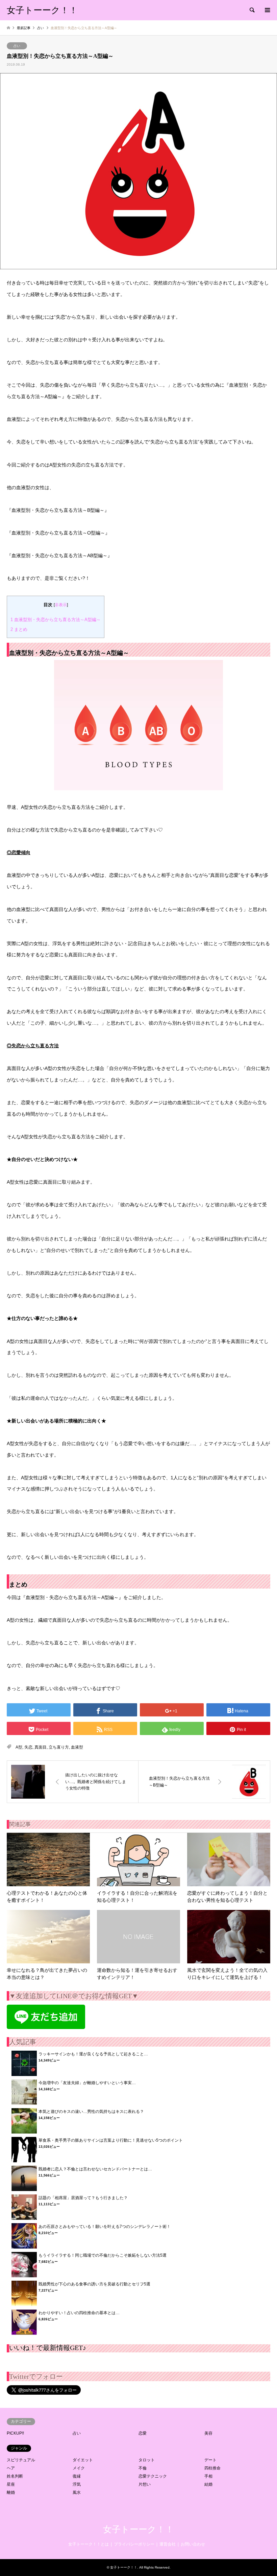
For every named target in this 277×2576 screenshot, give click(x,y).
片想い (145, 2484)
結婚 (208, 2484)
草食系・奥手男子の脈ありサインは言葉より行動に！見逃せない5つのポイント (111, 2140)
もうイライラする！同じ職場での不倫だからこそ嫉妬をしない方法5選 (103, 2255)
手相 (208, 2476)
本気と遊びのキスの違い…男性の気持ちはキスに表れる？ (91, 2112)
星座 (11, 2484)
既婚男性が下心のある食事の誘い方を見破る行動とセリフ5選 (94, 2284)
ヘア (11, 2468)
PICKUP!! (15, 2433)
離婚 (11, 2492)
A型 (19, 1747)
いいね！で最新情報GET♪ (48, 2348)
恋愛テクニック (153, 2476)
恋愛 (143, 2433)
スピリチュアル (21, 2460)
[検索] (252, 10)
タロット (147, 2460)
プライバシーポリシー (134, 2544)
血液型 (77, 1747)
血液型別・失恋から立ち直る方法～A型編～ (56, 620)
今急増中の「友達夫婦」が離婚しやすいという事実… (87, 2083)
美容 (208, 2433)
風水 (77, 2492)
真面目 (41, 1747)
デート (210, 2460)
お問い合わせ (193, 2544)
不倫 (143, 2468)
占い (17, 46)
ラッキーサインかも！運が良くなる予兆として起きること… (93, 2054)
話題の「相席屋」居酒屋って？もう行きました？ (83, 2198)
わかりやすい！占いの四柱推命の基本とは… (79, 2313)
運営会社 (168, 2544)
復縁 (77, 2476)
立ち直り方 (59, 1747)
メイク (79, 2468)
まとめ (19, 629)
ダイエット (83, 2460)
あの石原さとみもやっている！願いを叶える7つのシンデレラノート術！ (105, 2227)
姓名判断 (15, 2476)
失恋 (28, 1747)
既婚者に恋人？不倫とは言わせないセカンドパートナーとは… (95, 2169)
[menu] (267, 10)
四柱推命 (212, 2468)
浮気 (77, 2484)
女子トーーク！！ (138, 2529)
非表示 (61, 605)
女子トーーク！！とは (89, 2544)
